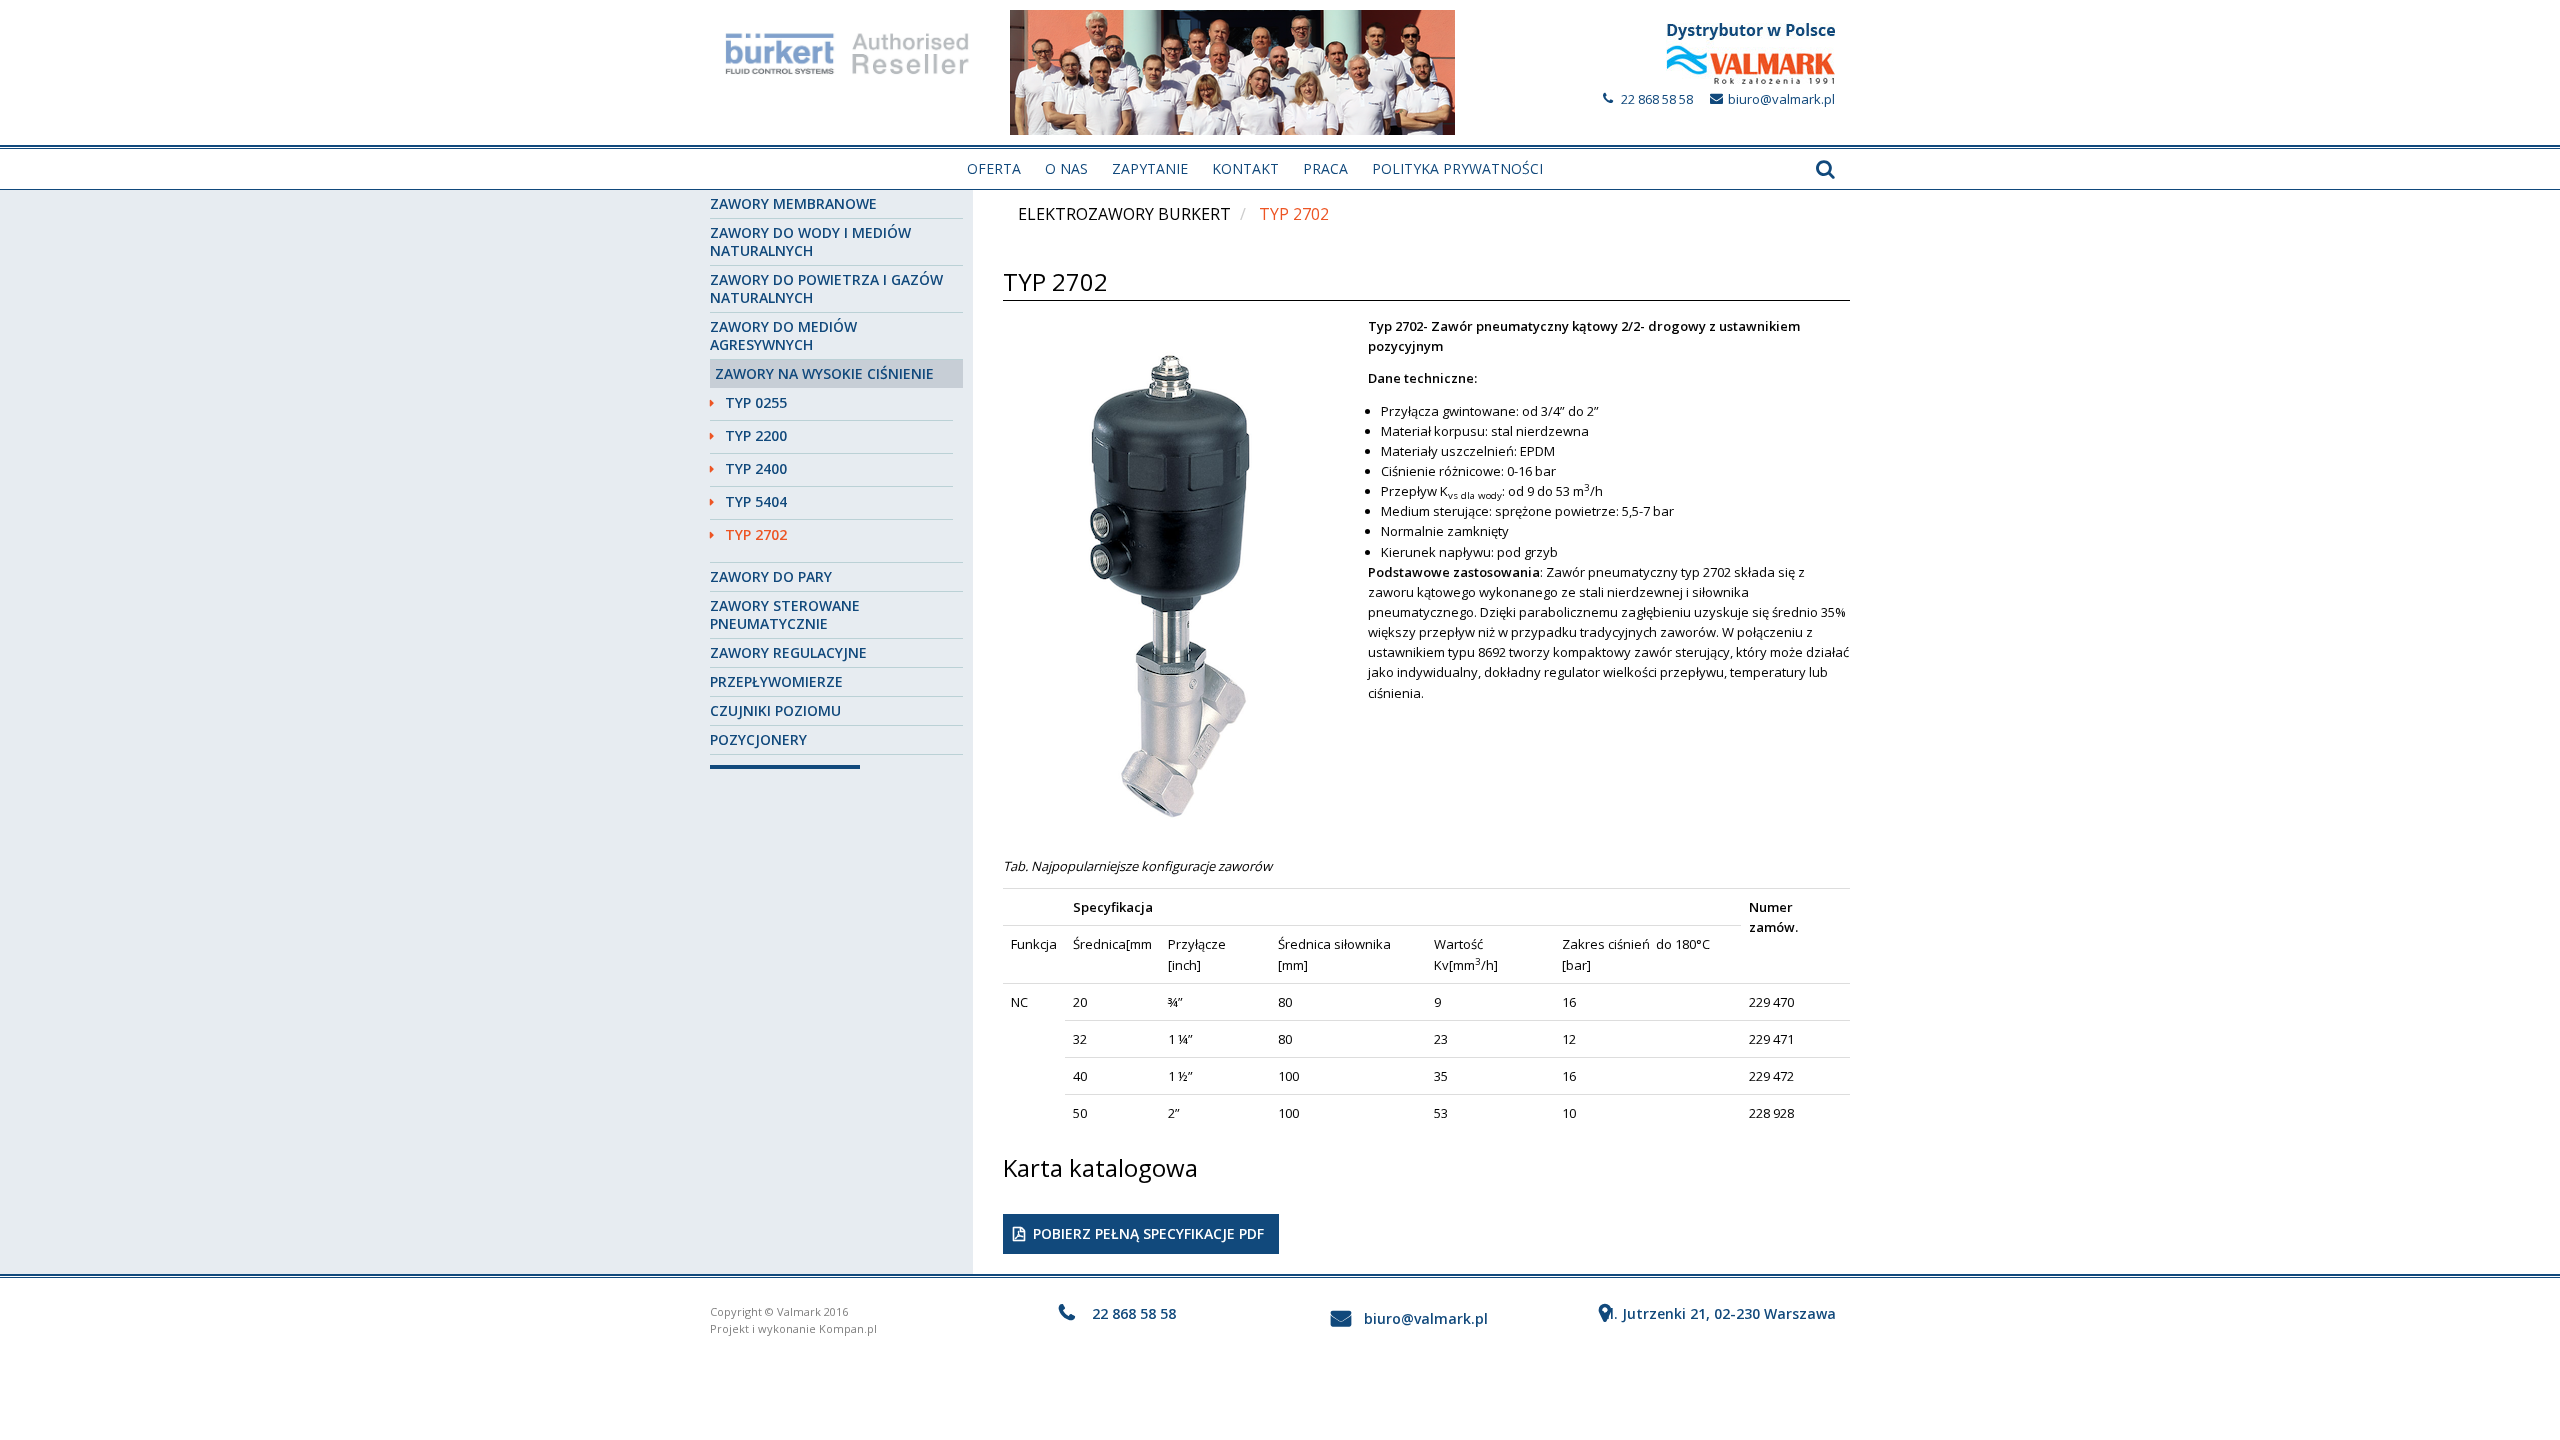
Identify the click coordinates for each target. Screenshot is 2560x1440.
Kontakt (1245, 168)
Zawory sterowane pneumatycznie (785, 614)
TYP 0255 (756, 402)
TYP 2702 (756, 534)
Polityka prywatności (1457, 168)
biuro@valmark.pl (1781, 99)
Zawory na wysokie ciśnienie (824, 373)
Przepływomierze (776, 681)
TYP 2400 (756, 468)
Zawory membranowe (793, 203)
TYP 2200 (756, 435)
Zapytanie (1150, 168)
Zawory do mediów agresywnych (783, 335)
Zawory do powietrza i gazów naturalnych (826, 288)
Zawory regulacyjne (788, 652)
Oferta (994, 168)
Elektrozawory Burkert (1124, 214)
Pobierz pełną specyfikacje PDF (1148, 1233)
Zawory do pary (771, 576)
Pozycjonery (758, 739)
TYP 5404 (756, 501)
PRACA (1325, 168)
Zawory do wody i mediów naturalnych (810, 241)
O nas (1066, 168)
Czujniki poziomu (775, 710)
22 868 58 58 (1657, 99)
